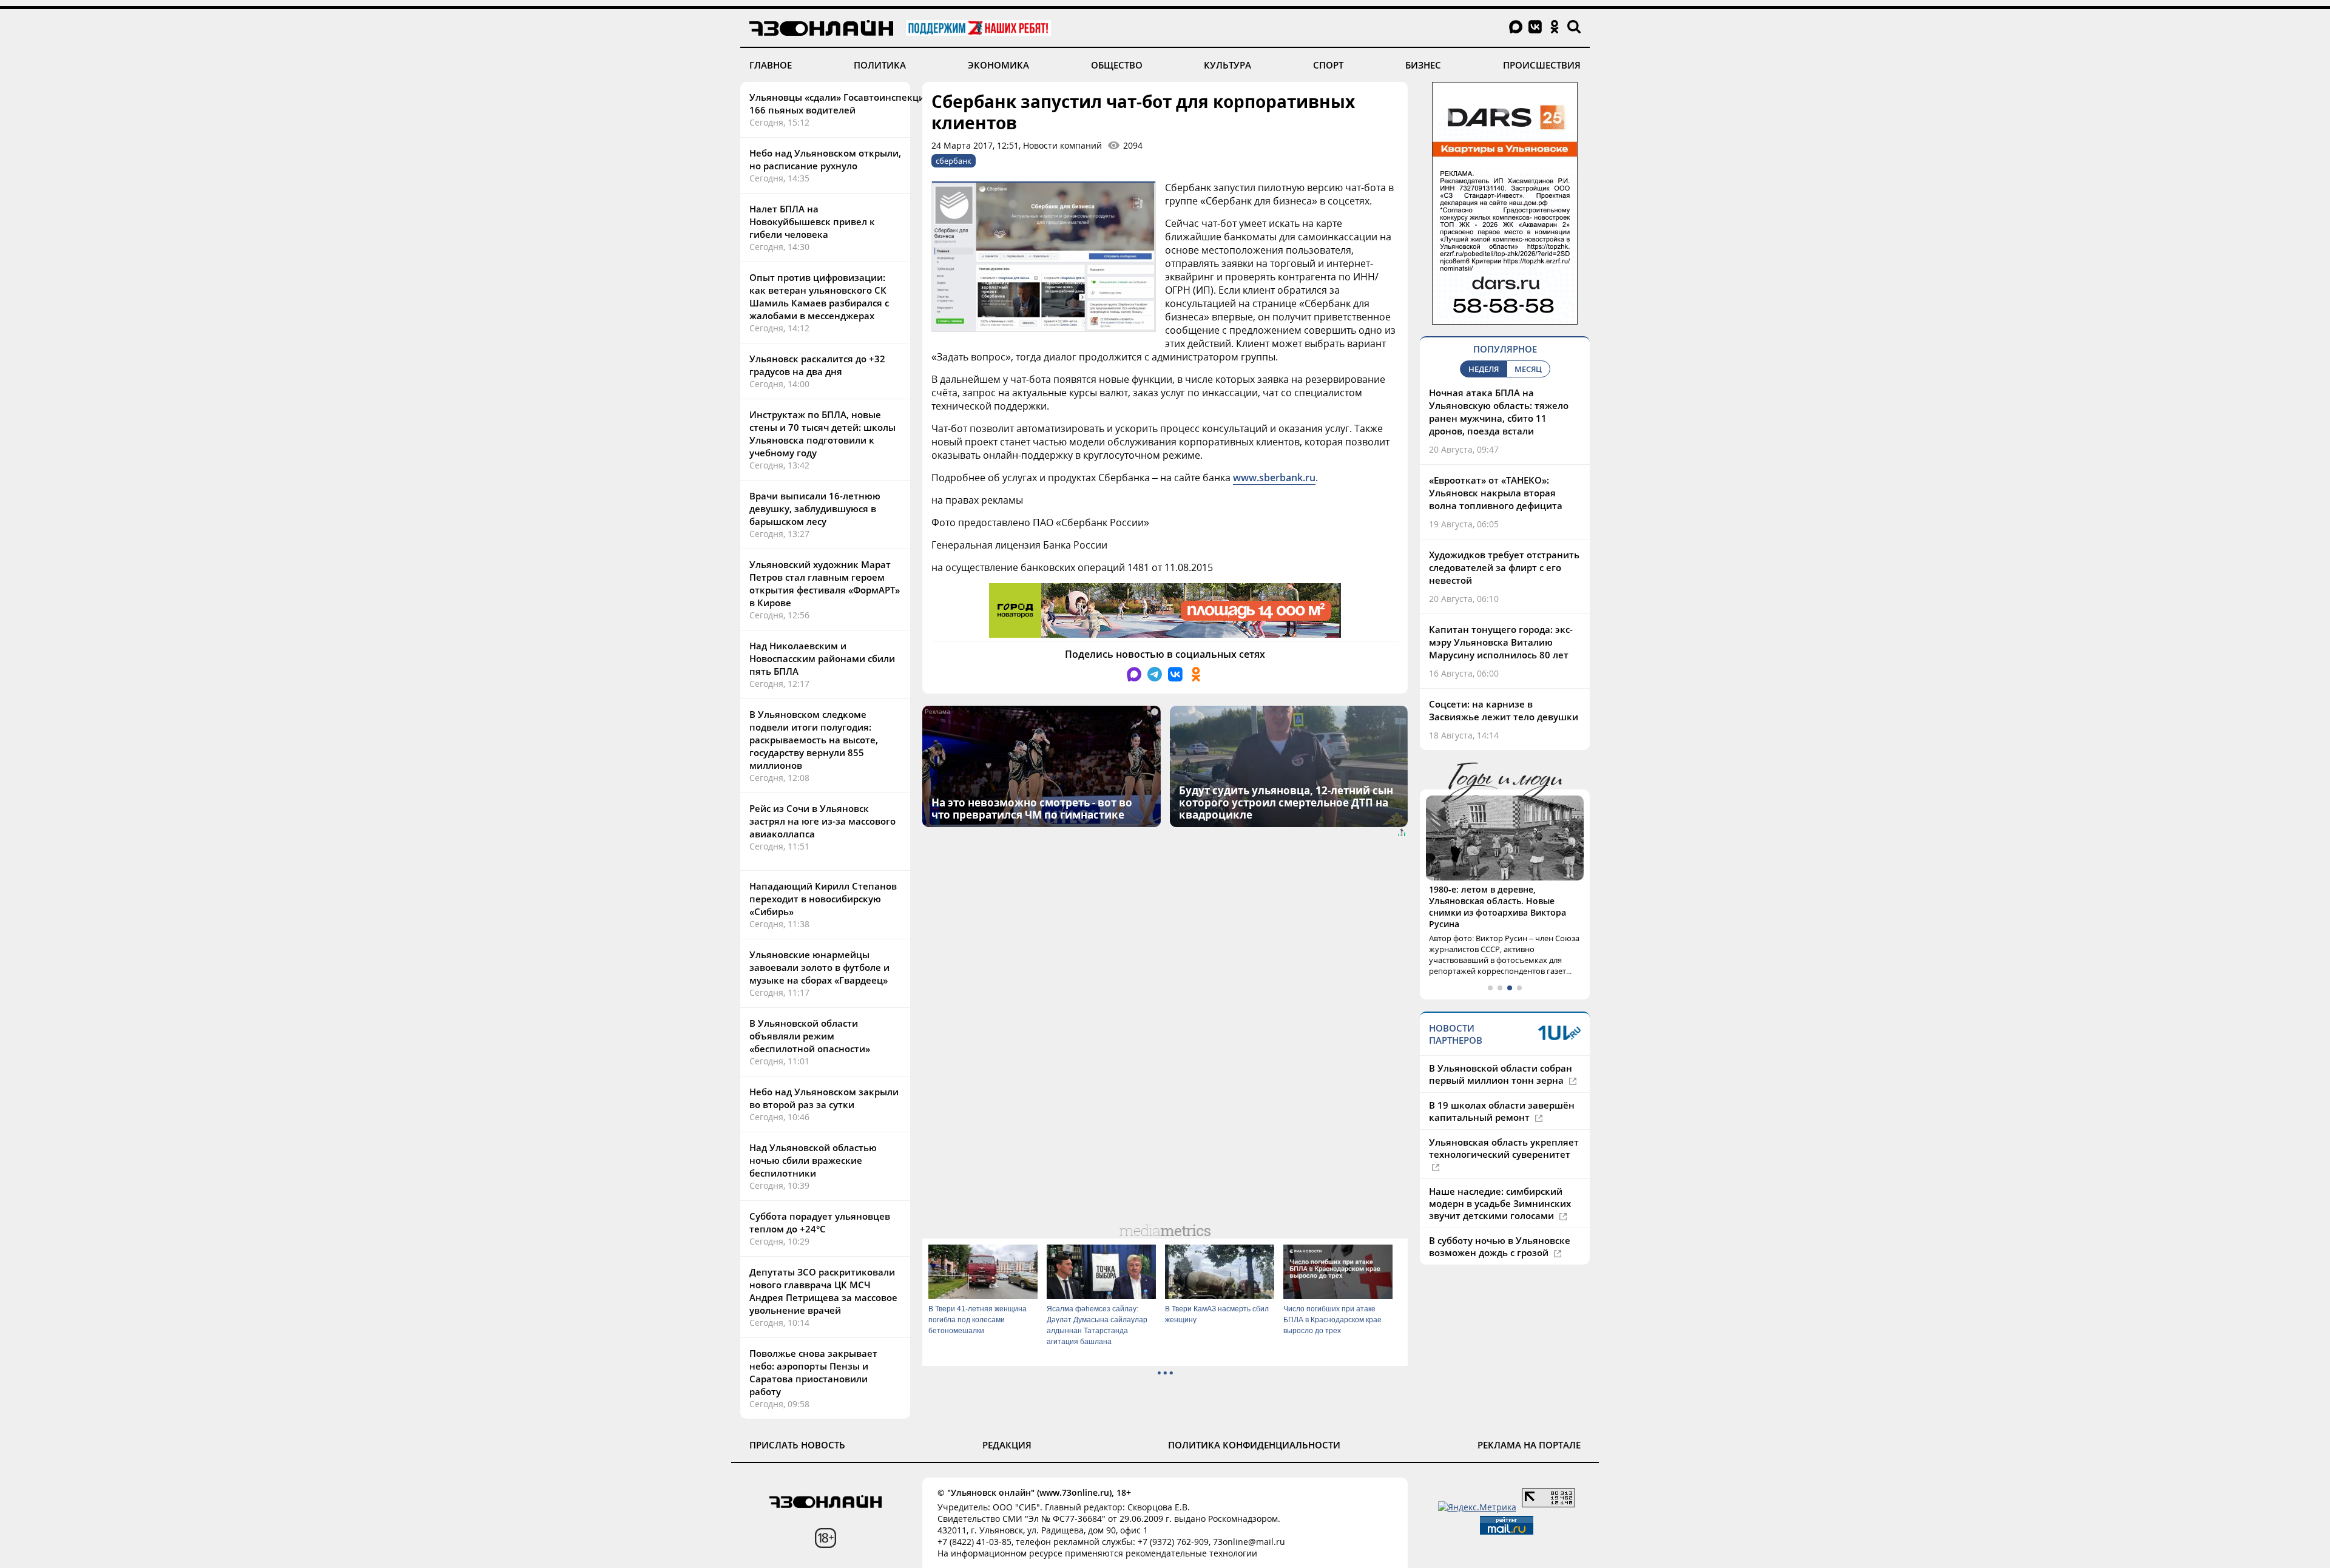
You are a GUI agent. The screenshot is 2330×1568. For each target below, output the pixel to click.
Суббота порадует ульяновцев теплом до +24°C (820, 1222)
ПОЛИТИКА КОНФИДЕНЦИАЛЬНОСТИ (1254, 1445)
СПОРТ (1328, 65)
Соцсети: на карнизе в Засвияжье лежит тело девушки (1504, 710)
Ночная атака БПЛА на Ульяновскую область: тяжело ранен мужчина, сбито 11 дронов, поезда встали (1499, 412)
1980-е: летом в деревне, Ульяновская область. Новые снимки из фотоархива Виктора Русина (1498, 907)
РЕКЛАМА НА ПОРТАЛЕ (1529, 1445)
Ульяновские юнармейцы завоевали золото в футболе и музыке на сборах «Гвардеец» (819, 967)
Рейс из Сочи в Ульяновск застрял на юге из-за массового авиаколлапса (822, 821)
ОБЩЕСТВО (1117, 65)
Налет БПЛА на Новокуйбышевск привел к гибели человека (812, 221)
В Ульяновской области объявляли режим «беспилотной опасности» (810, 1036)
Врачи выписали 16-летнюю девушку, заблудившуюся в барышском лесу (815, 509)
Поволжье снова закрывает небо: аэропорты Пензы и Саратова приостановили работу (813, 1372)
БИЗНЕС (1423, 65)
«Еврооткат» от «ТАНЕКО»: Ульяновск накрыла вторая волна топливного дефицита (1496, 493)
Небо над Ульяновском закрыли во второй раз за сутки (824, 1098)
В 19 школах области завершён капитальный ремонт (1502, 1111)
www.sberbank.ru (1274, 478)
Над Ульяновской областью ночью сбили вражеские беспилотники (813, 1160)
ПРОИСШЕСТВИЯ (1542, 65)
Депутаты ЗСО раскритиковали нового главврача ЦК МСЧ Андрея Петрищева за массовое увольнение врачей (823, 1291)
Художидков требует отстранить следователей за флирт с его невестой (1504, 567)
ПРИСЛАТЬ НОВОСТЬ (797, 1445)
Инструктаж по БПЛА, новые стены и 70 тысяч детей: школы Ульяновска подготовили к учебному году (822, 434)
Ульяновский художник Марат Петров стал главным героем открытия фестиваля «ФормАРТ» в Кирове (825, 583)
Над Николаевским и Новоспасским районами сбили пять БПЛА (822, 658)
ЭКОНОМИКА (998, 65)
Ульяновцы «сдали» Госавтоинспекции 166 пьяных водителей (840, 103)
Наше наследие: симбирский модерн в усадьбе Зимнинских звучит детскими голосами (1500, 1203)
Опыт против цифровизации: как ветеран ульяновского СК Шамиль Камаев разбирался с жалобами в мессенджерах (819, 296)
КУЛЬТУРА (1227, 65)
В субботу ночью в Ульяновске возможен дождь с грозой (1500, 1246)
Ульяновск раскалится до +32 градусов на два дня (817, 365)
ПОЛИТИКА (880, 65)
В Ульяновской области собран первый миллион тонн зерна (1501, 1074)
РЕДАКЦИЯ (1007, 1445)
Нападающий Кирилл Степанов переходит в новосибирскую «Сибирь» (823, 899)
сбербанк (954, 161)
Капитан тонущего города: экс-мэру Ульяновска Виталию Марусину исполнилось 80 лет (1501, 642)
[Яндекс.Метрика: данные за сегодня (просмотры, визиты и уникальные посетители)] (1477, 1507)
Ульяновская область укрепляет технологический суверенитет (1504, 1148)
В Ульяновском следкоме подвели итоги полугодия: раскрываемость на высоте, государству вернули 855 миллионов (814, 740)
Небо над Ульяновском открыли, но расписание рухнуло (825, 159)
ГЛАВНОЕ (771, 65)
